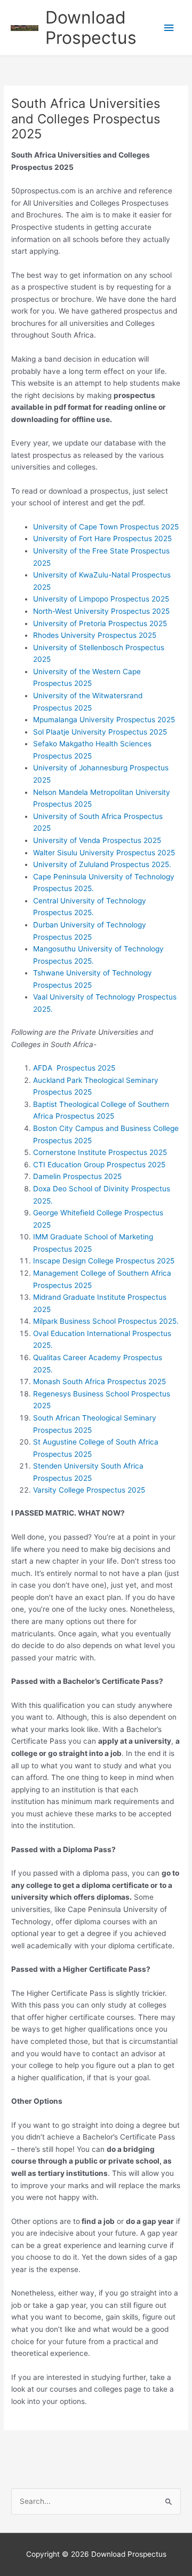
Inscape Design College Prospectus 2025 (104, 1261)
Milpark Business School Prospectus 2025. (106, 1321)
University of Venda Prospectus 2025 (97, 840)
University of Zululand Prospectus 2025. (102, 864)
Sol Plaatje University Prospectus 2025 (100, 732)
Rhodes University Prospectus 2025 (95, 635)
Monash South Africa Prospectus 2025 (99, 1381)
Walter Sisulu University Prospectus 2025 (104, 853)
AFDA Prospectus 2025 (74, 1068)
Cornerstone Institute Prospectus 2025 (100, 1152)
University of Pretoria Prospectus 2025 (100, 623)
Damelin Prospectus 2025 (77, 1176)
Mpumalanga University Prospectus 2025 (104, 720)
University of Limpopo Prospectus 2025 (101, 599)
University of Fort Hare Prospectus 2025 (102, 538)
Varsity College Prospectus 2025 (89, 1490)
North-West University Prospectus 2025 (101, 611)
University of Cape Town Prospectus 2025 (106, 527)
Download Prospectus (91, 28)
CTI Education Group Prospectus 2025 (99, 1165)
